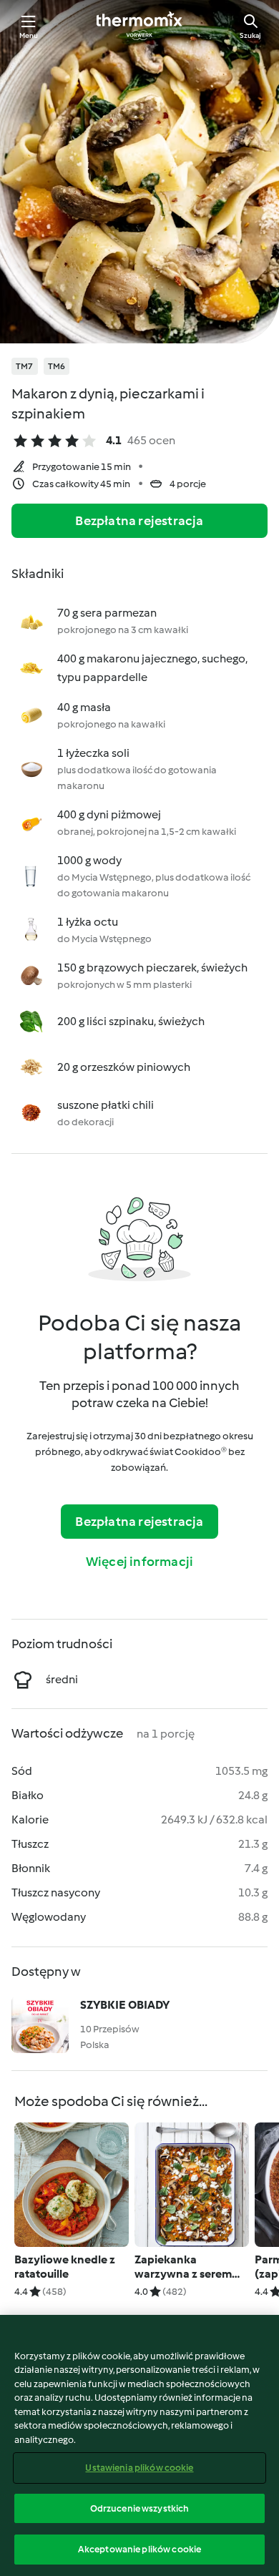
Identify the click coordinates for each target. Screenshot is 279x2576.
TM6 (57, 366)
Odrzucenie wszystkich (140, 2508)
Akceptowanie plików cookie (139, 2549)
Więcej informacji (139, 1562)
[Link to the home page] (139, 26)
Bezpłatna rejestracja (139, 521)
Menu (29, 35)
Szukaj (250, 35)
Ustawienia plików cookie (139, 2468)
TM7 (25, 366)
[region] (139, 2445)
